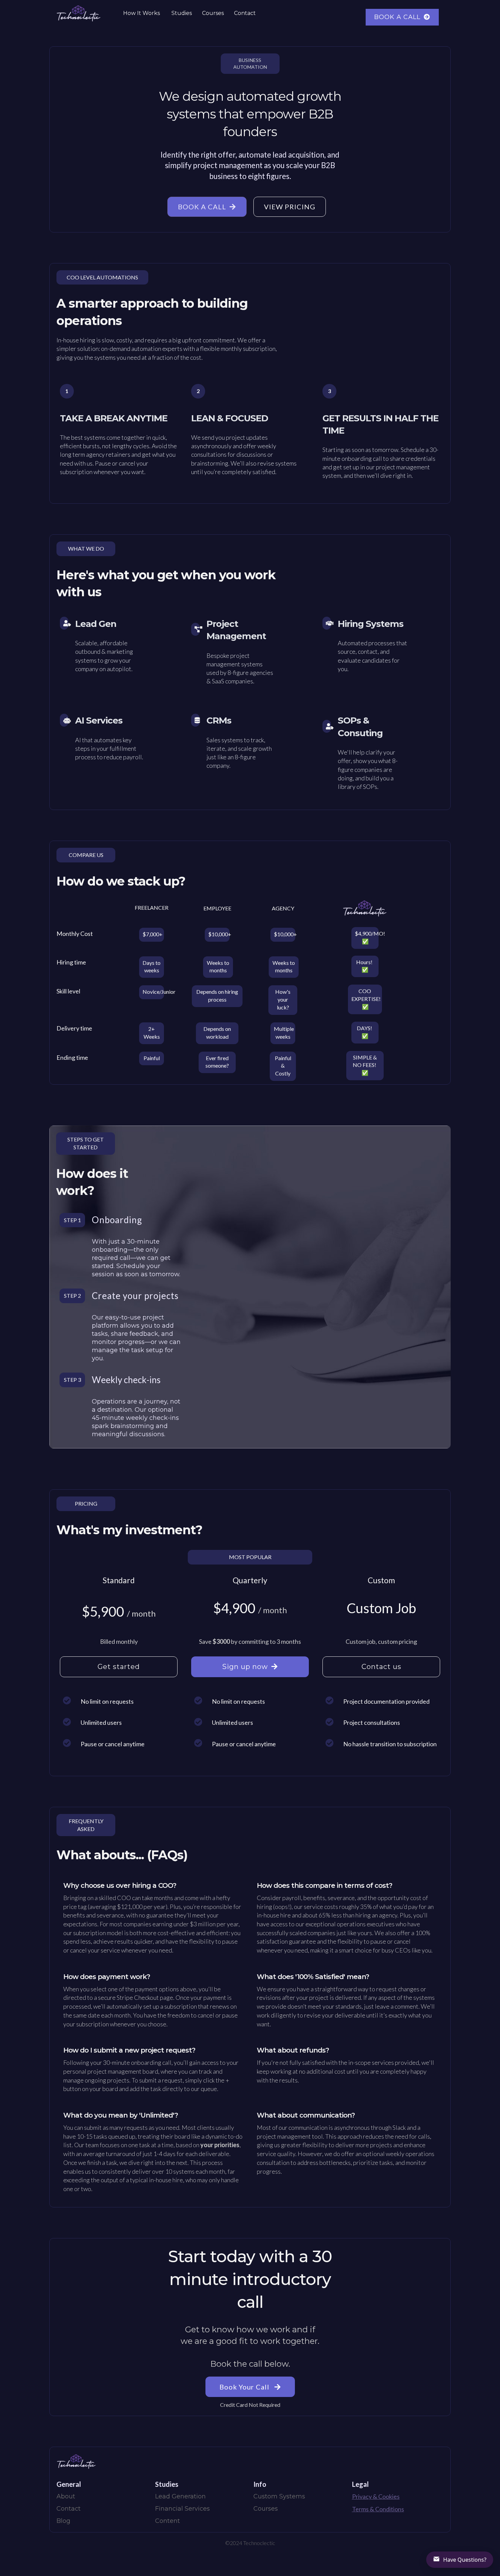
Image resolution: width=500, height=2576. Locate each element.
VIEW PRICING (290, 207)
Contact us (381, 1667)
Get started (119, 1667)
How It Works (141, 13)
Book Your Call (245, 2387)
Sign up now (245, 1667)
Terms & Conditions (378, 2509)
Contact (245, 13)
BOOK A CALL (397, 17)
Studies (182, 13)
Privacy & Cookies (376, 2496)
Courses (213, 13)
